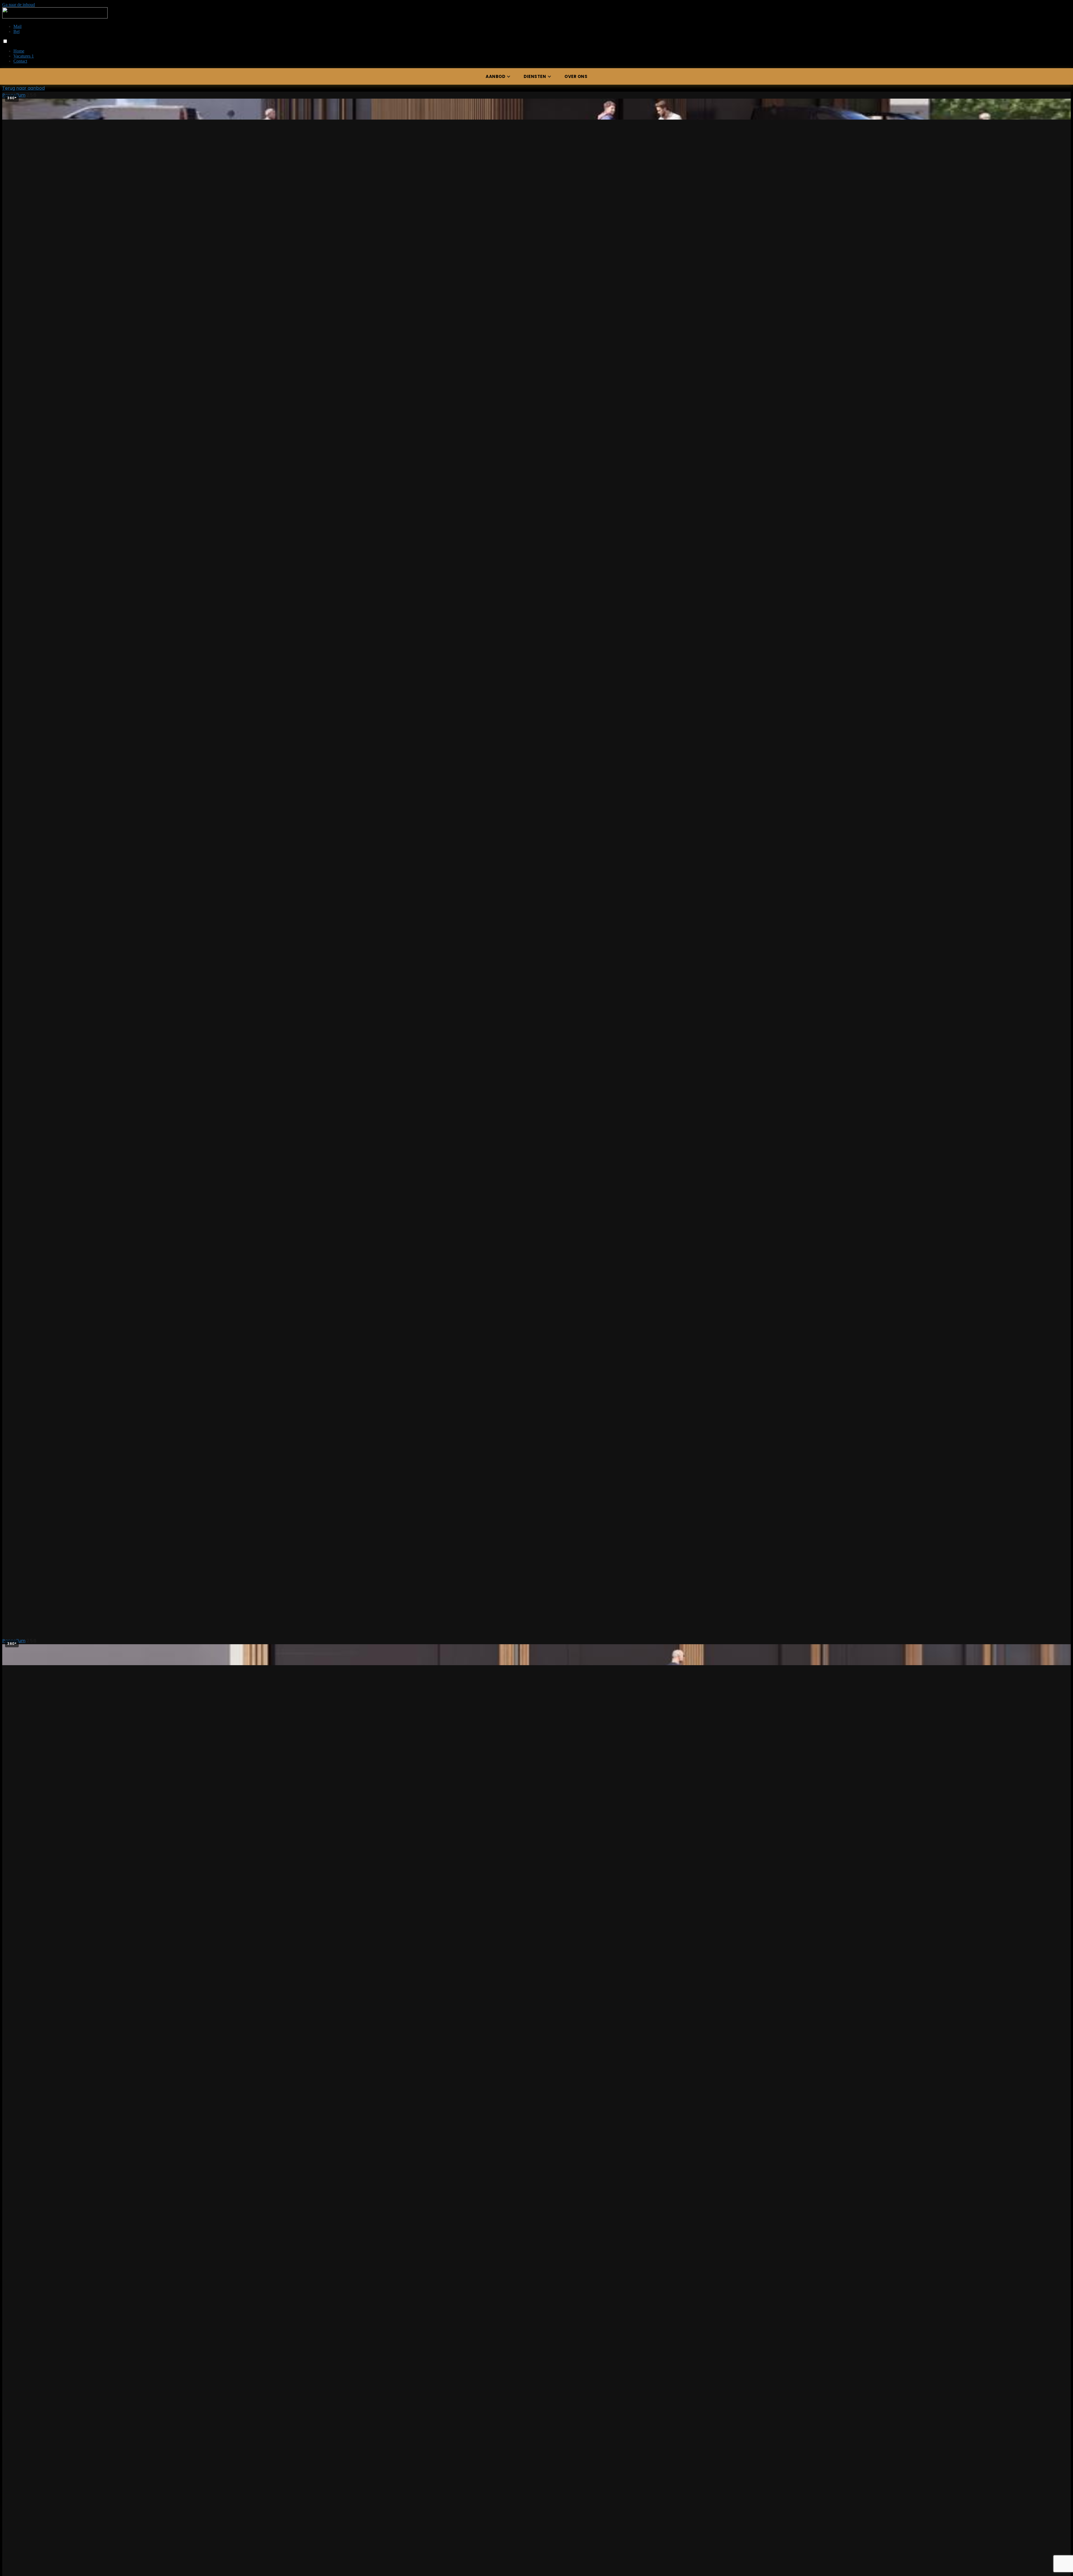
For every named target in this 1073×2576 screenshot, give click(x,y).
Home (19, 51)
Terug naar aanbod (23, 88)
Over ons (576, 76)
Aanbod (495, 76)
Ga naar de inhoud (19, 5)
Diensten (535, 76)
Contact (20, 61)
